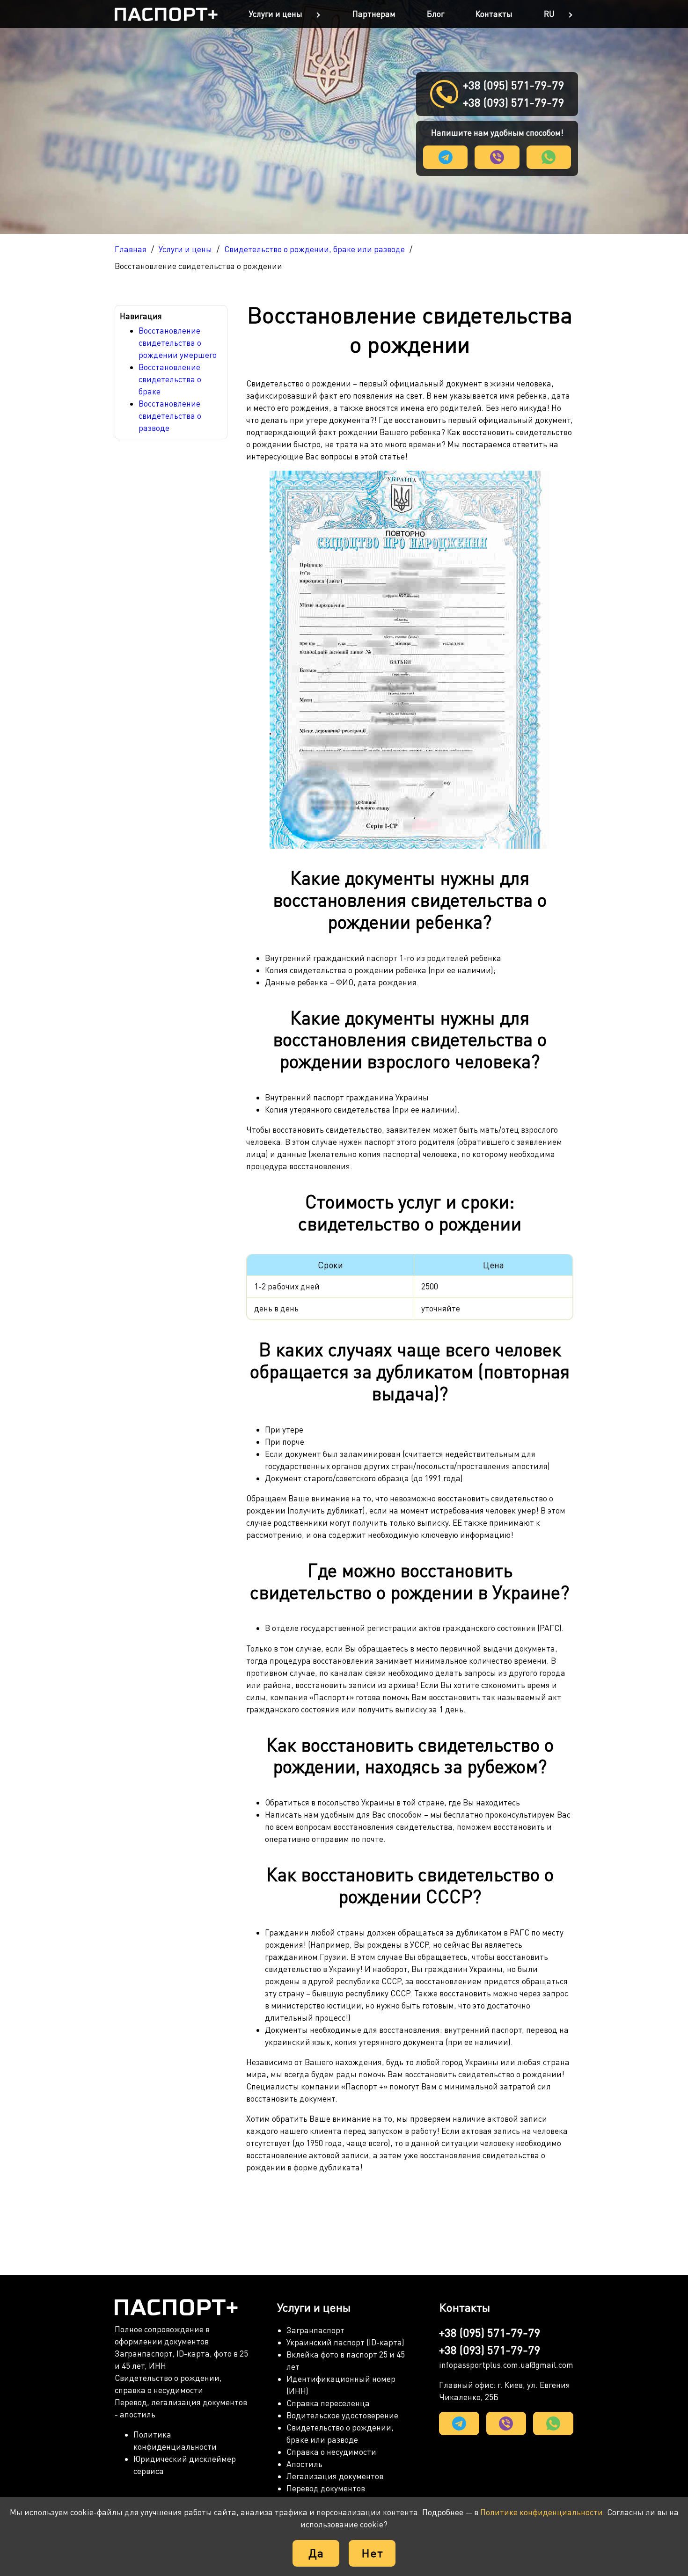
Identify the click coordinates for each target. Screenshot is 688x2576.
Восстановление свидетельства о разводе (170, 416)
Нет (372, 2553)
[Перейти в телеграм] (445, 157)
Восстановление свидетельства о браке (170, 379)
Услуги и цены (276, 14)
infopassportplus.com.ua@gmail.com (506, 2365)
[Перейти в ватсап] (549, 157)
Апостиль (304, 2464)
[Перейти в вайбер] (497, 157)
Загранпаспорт (315, 2330)
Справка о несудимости (331, 2452)
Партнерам (374, 14)
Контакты (494, 14)
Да (316, 2553)
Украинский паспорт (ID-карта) (345, 2342)
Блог (435, 14)
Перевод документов (326, 2488)
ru (549, 14)
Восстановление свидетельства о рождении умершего (178, 343)
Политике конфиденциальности (542, 2512)
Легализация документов (335, 2476)
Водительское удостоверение (342, 2415)
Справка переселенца (328, 2403)
